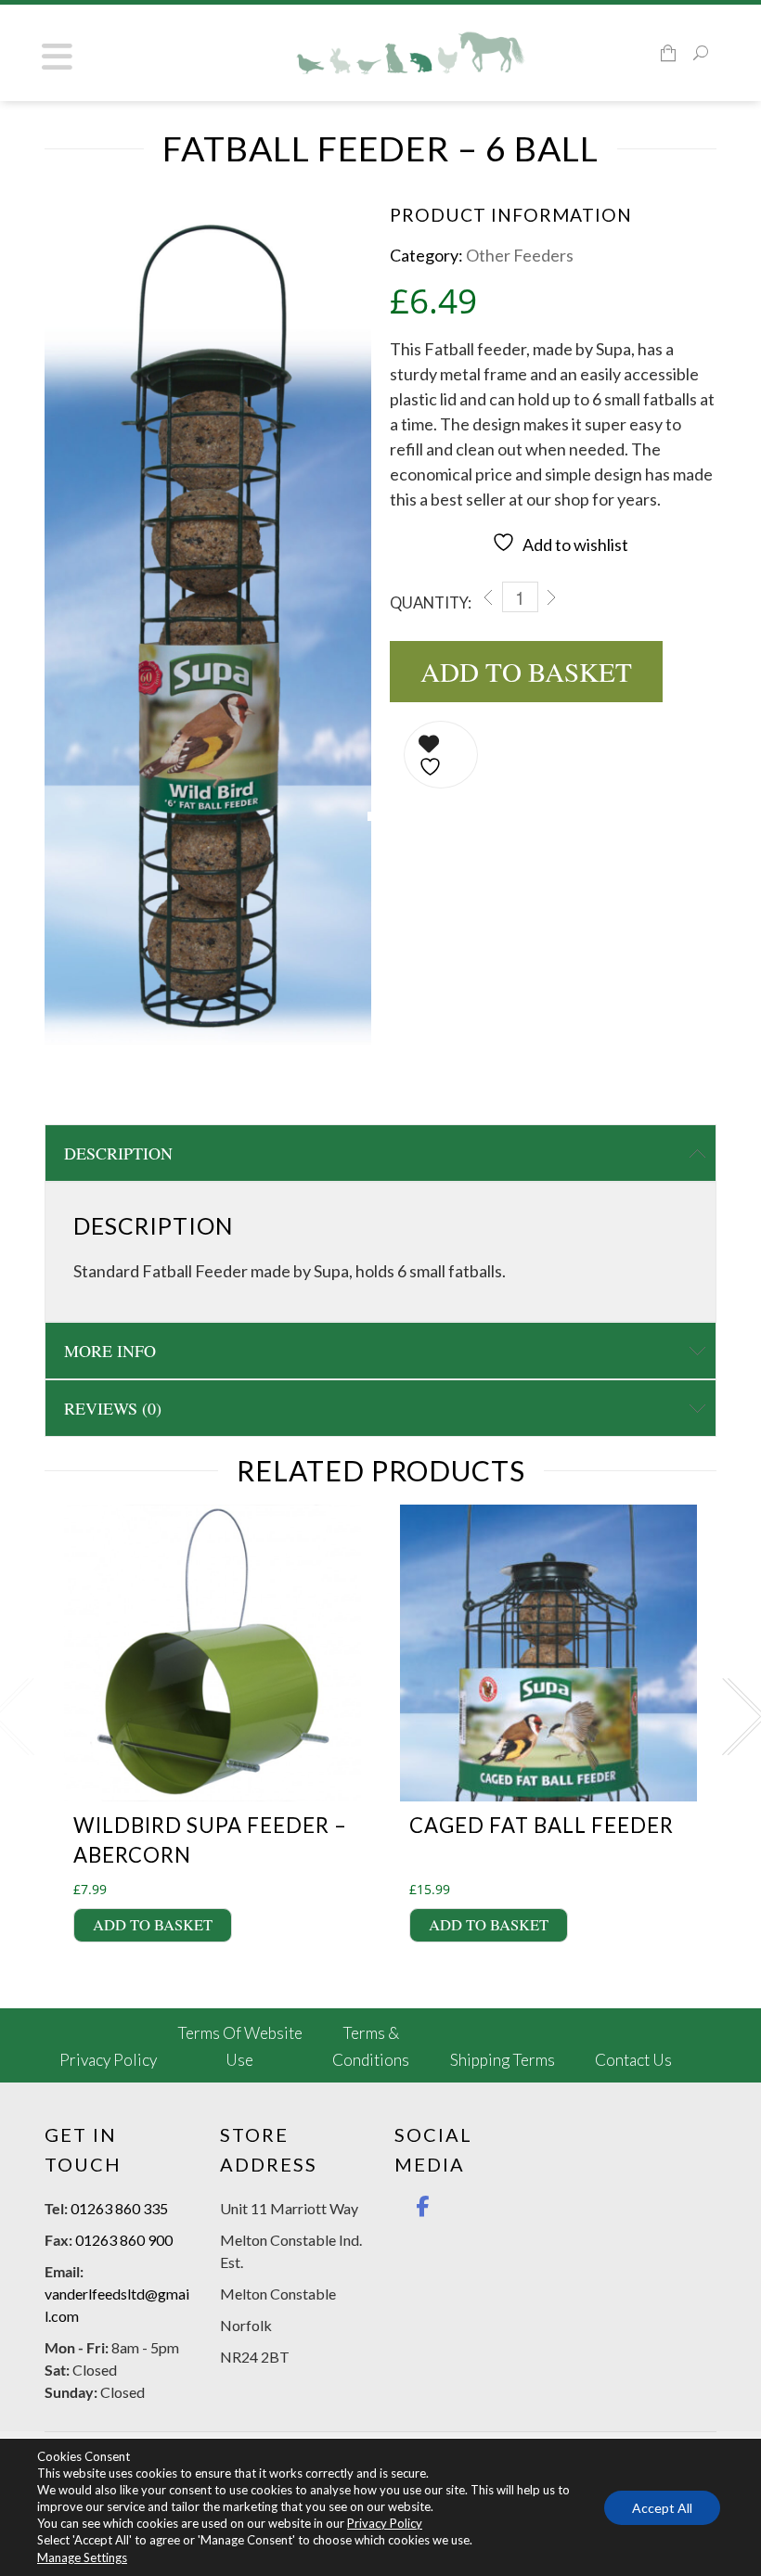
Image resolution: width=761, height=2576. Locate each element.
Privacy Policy (108, 2060)
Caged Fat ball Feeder (542, 1825)
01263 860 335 (119, 2208)
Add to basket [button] (153, 1925)
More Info (110, 1351)
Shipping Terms (503, 2060)
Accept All (662, 2507)
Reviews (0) (113, 1408)
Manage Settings (82, 2557)
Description (118, 1153)
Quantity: (431, 603)
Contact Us (633, 2060)
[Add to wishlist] (441, 755)
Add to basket (526, 671)
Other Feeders (520, 255)
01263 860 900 (124, 2240)
